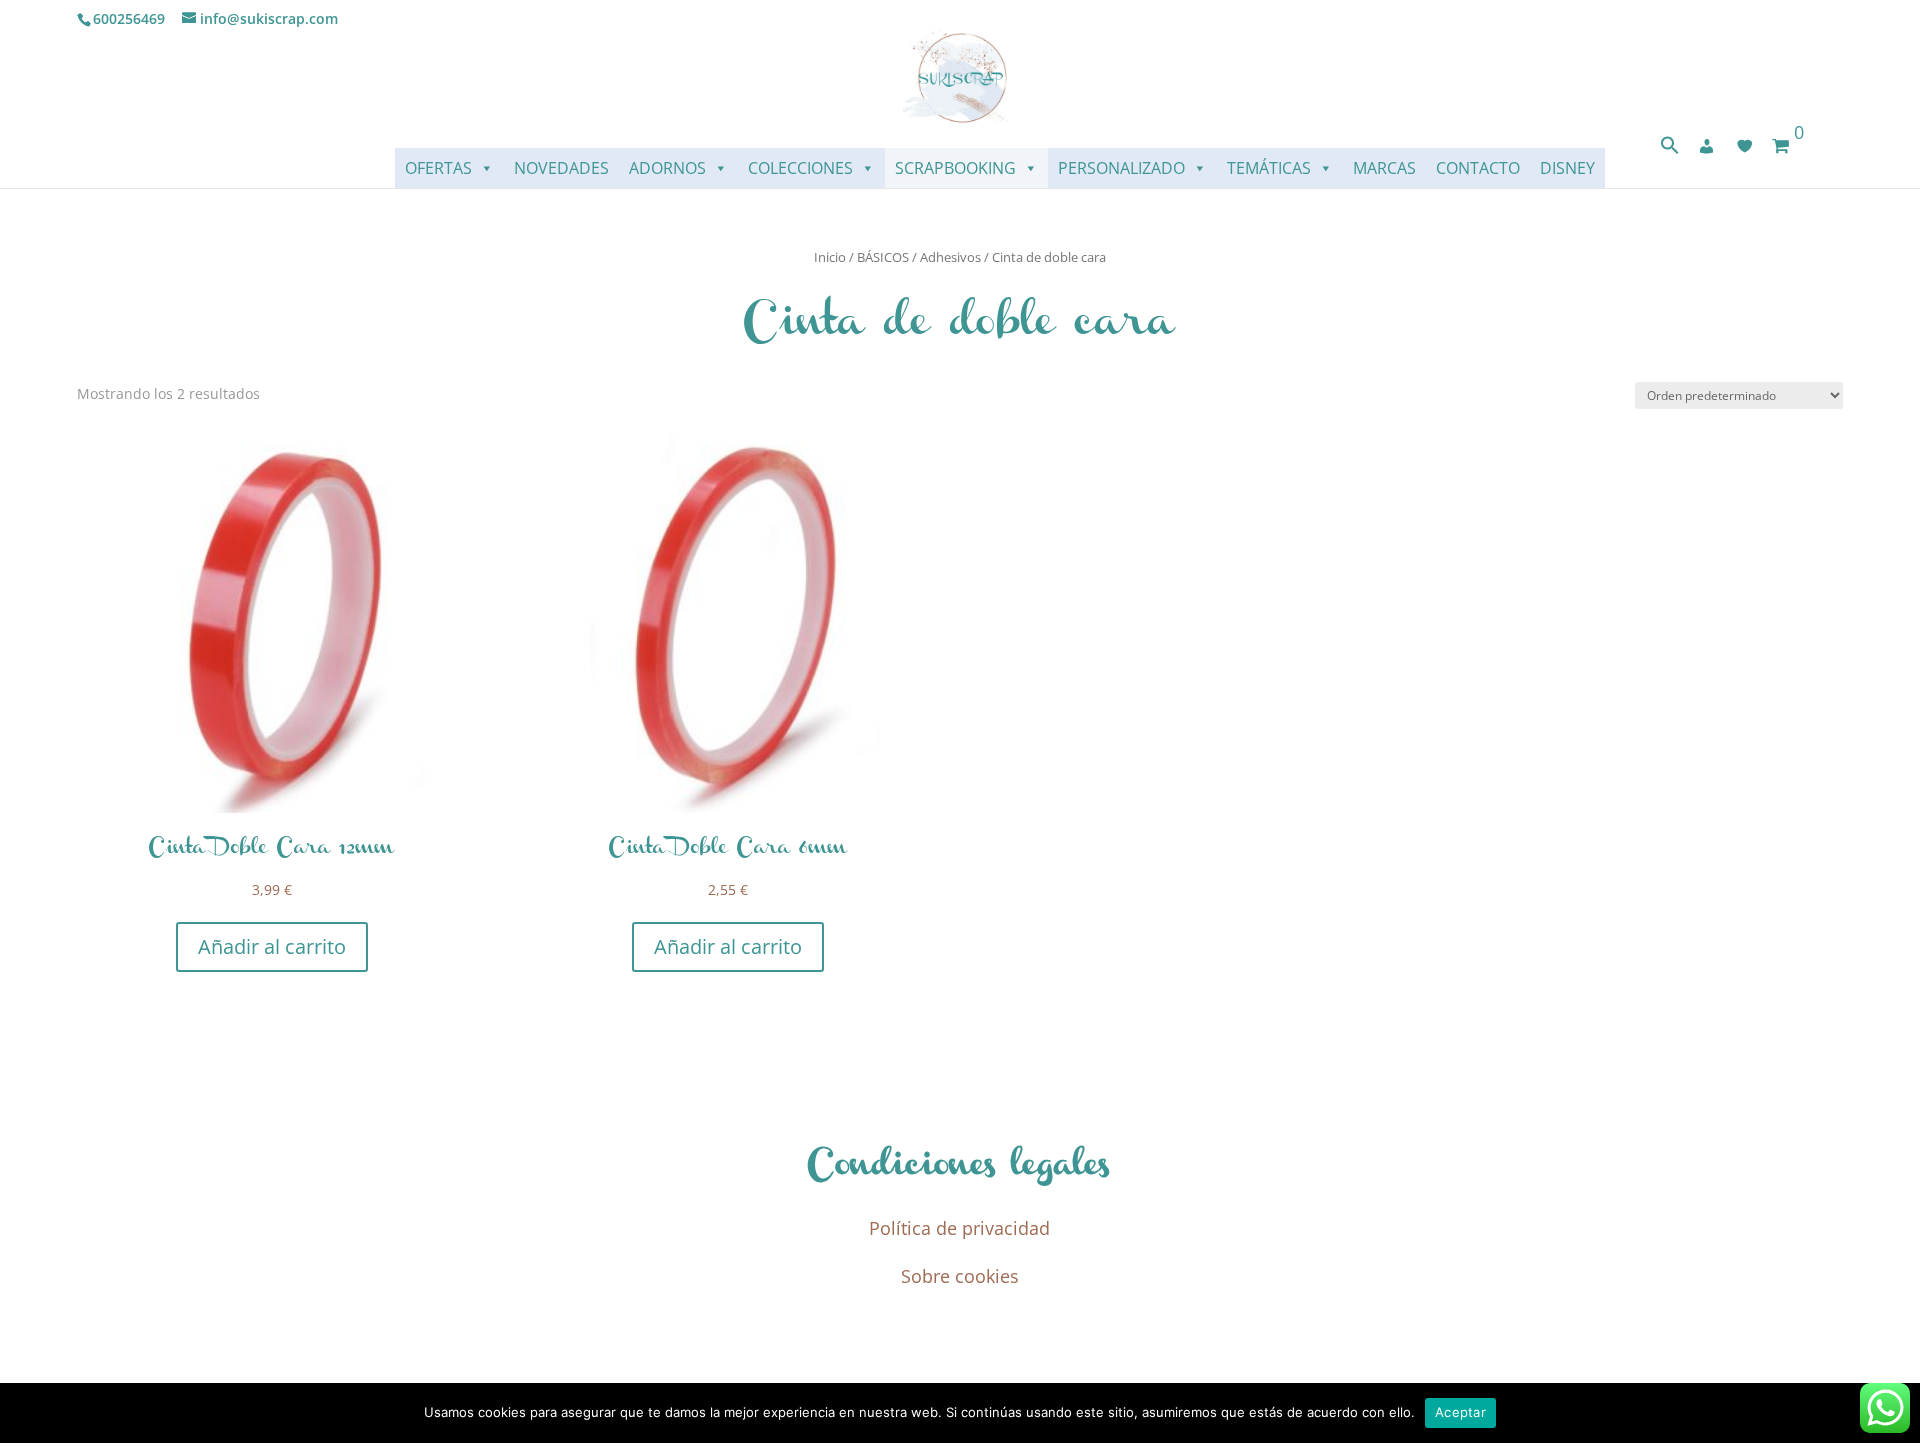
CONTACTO (1478, 168)
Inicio (830, 257)
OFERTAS (438, 168)
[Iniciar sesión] (1707, 146)
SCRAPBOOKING (955, 168)
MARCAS (1384, 168)
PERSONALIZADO (1121, 168)
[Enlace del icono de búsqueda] (1670, 149)
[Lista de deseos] (1745, 146)
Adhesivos (950, 257)
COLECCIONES (800, 168)
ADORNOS (667, 168)
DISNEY (1567, 168)
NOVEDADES (561, 168)
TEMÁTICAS (1269, 168)
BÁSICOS (883, 257)
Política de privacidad (959, 1228)
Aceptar (1460, 1412)
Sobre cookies (960, 1276)
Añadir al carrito (272, 946)
